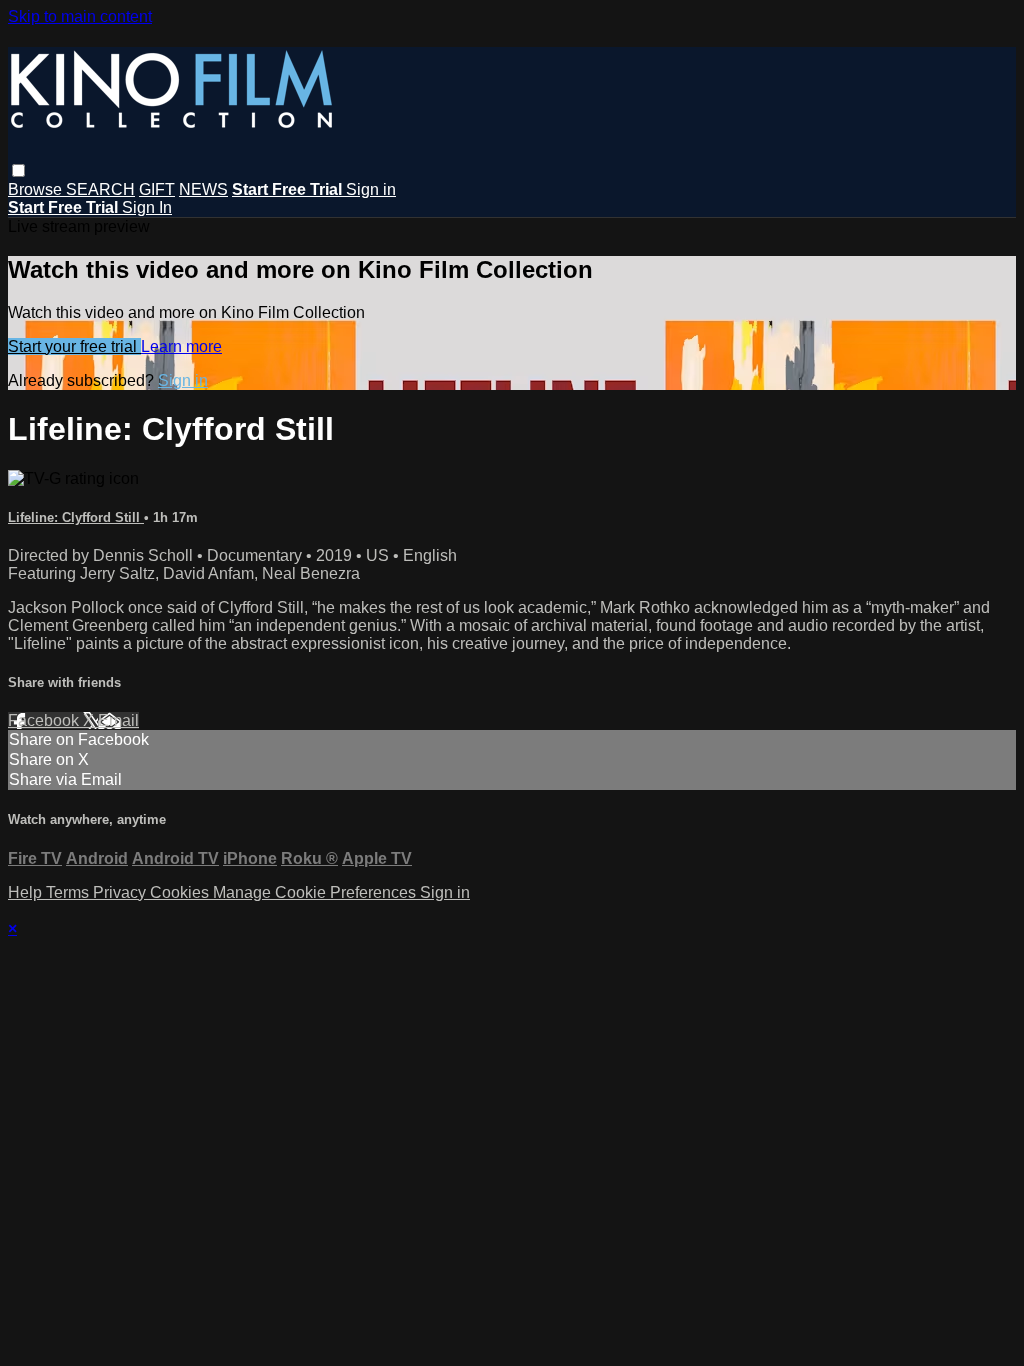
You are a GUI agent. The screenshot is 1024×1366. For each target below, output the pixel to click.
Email (118, 720)
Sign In (147, 207)
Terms (69, 892)
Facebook (45, 720)
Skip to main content (80, 16)
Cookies (181, 892)
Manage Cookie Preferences (316, 892)
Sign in (371, 189)
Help (27, 892)
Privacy (121, 892)
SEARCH (100, 189)
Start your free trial (74, 346)
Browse (37, 189)
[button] (18, 170)
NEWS (203, 189)
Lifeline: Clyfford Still (76, 517)
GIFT (157, 189)
